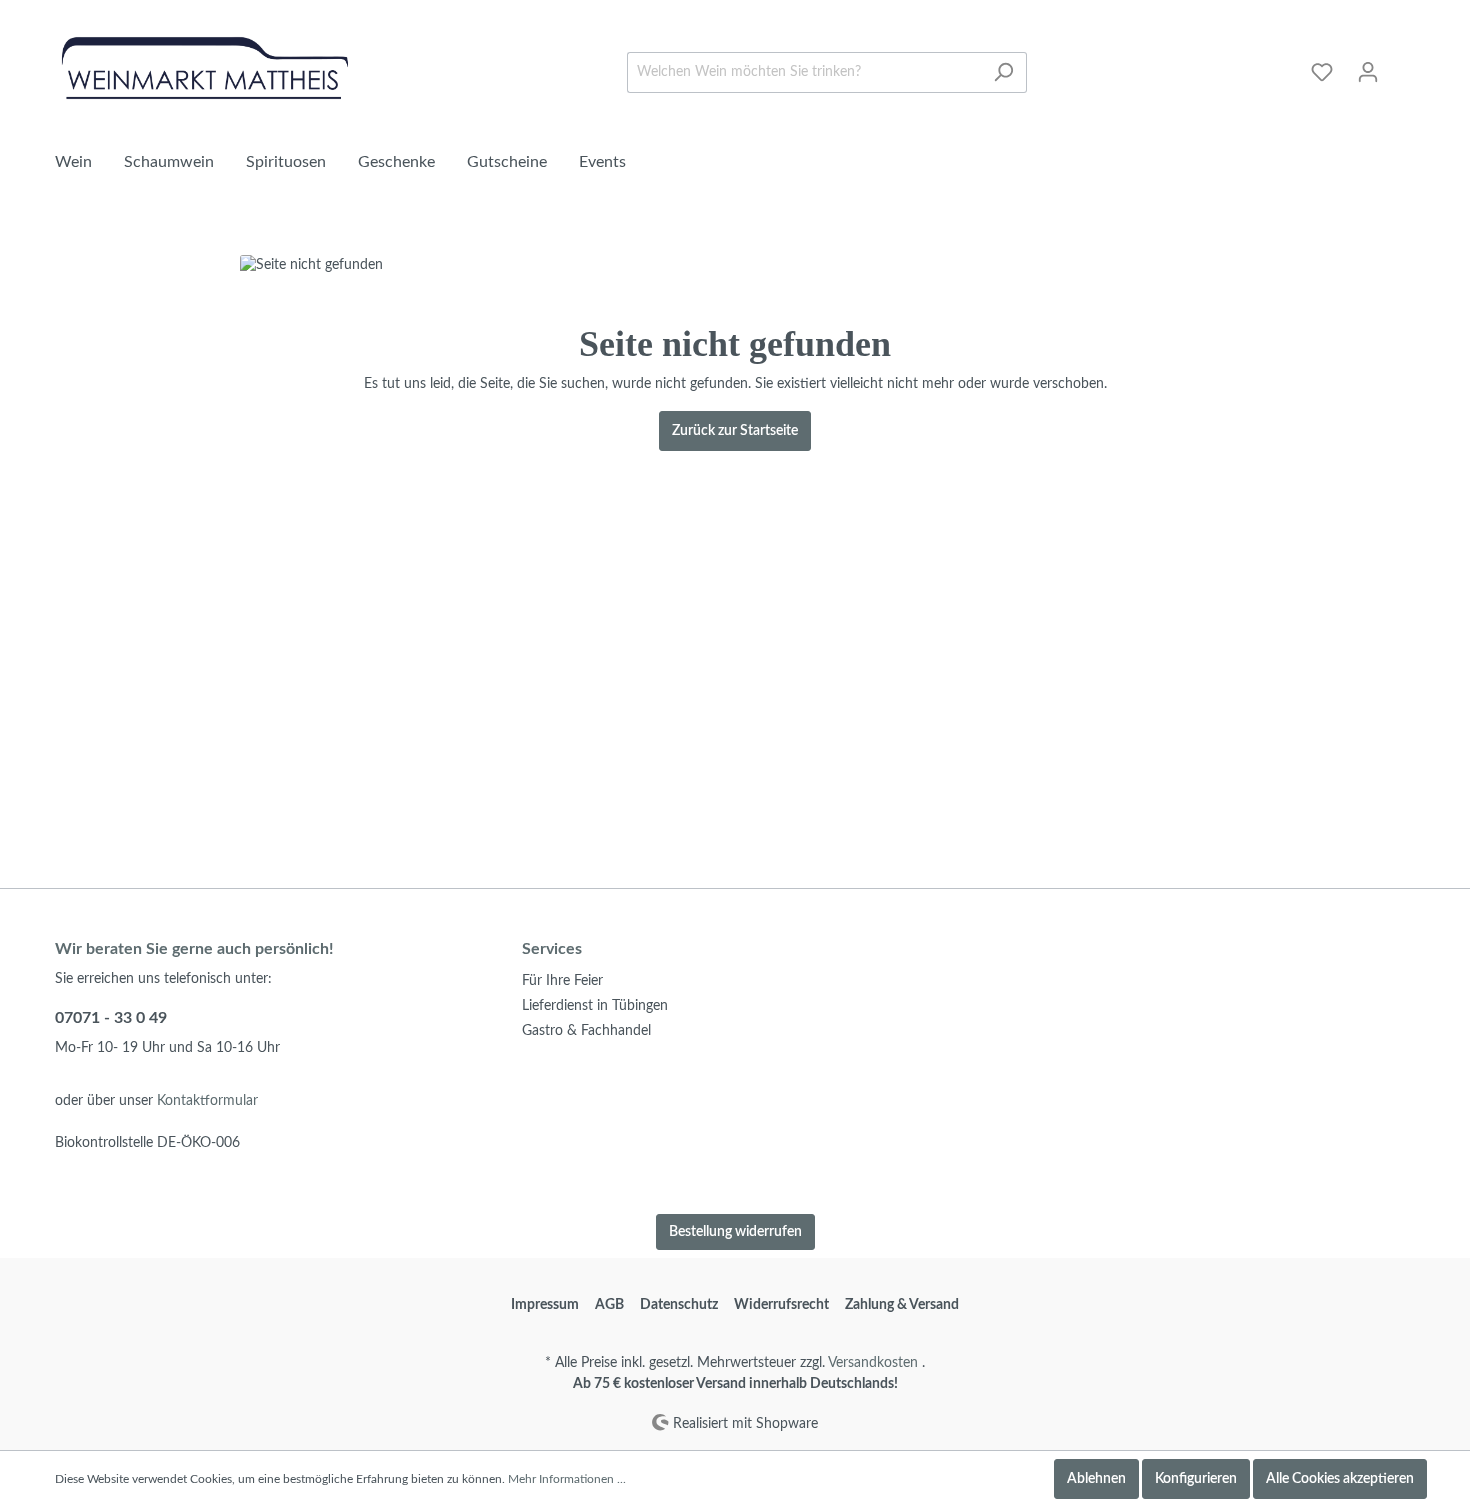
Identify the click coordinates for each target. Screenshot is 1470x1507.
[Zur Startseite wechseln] (205, 68)
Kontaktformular (207, 1101)
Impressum (545, 1305)
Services (552, 949)
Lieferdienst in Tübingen (595, 1006)
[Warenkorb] (1403, 63)
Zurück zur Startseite (735, 431)
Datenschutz (679, 1305)
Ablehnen (1096, 1479)
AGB (609, 1305)
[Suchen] (1003, 72)
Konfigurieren (1196, 1479)
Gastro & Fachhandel (586, 1031)
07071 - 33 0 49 (111, 1018)
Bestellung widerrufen (735, 1232)
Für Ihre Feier (562, 981)
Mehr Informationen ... (567, 1479)
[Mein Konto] (1368, 72)
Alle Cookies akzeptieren (1340, 1479)
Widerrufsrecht (781, 1305)
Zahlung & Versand (902, 1305)
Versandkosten (873, 1363)
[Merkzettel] (1322, 72)
